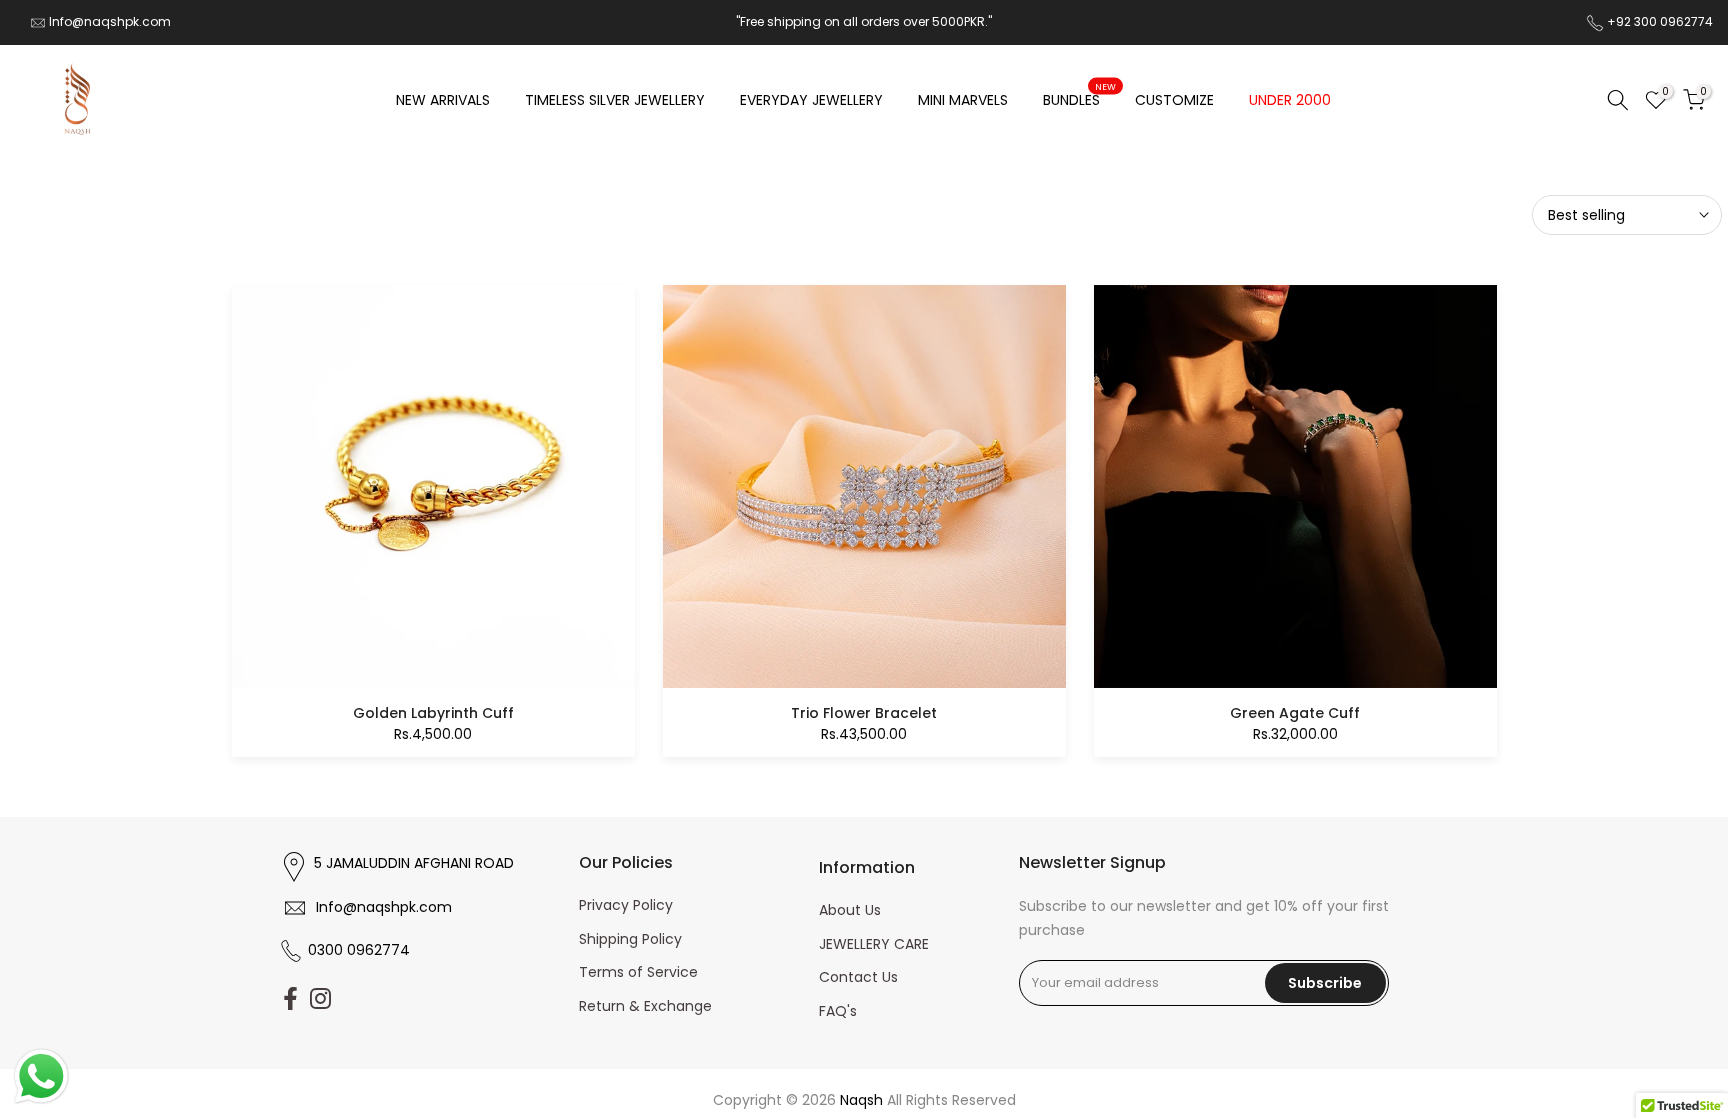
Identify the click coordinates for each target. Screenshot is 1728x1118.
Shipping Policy (630, 939)
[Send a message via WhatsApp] (41, 1076)
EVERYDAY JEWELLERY (811, 100)
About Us (850, 910)
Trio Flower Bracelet (864, 713)
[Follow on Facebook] (290, 998)
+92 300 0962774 (1660, 21)
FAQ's (838, 1011)
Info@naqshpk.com (110, 21)
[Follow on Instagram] (320, 998)
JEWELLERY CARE (874, 944)
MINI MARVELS (963, 100)
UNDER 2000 (1290, 100)
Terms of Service (638, 972)
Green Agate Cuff (1295, 713)
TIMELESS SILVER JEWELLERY (615, 100)
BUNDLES (1079, 99)
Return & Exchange (645, 1006)
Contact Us (858, 977)
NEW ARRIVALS (443, 100)
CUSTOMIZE (1174, 100)
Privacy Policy (626, 905)
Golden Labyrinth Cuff (433, 713)
